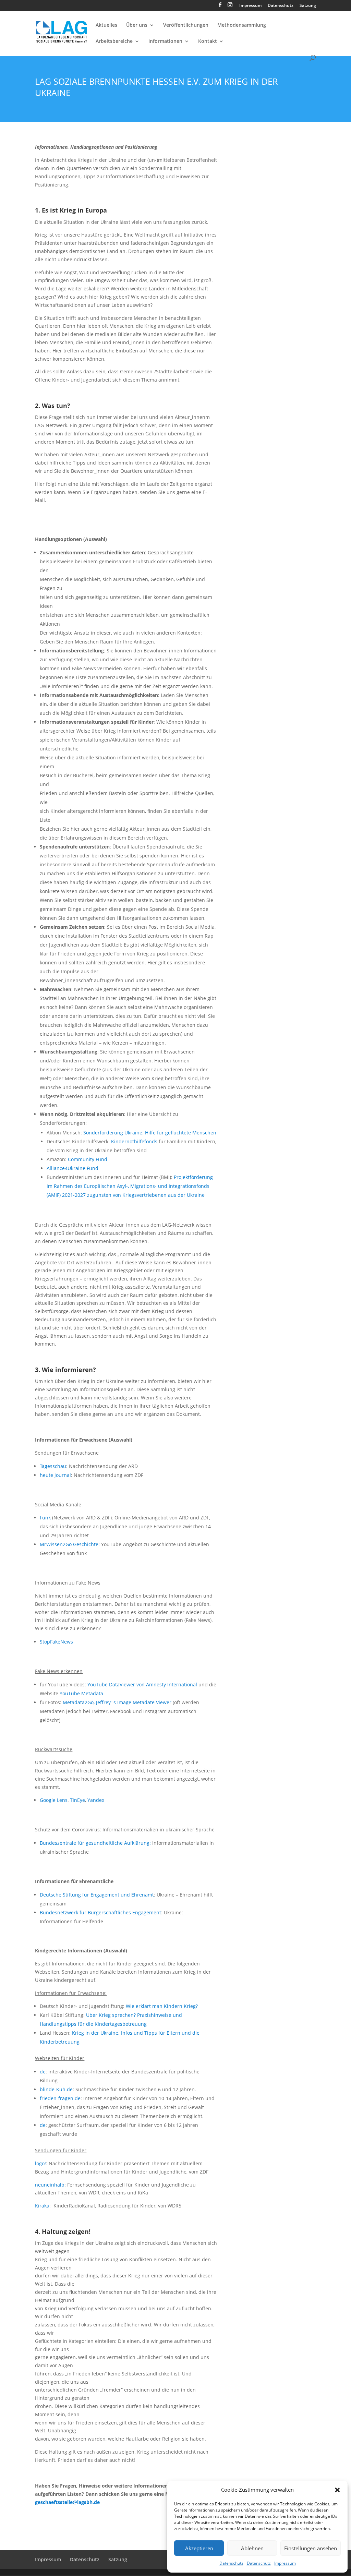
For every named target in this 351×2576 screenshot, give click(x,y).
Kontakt (208, 41)
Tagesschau (53, 1466)
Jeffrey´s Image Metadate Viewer (134, 1702)
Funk (45, 1518)
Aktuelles (106, 25)
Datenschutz (231, 2563)
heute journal (55, 1475)
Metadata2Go (78, 1702)
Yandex (96, 1800)
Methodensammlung (242, 25)
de (43, 2072)
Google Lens (54, 1800)
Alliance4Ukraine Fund (72, 1168)
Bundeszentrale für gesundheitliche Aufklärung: (95, 1843)
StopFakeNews (56, 1642)
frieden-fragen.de (60, 2098)
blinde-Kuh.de (56, 2089)
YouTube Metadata (81, 1693)
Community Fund (88, 1159)
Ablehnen (252, 2548)
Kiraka (42, 2206)
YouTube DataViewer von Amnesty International (142, 1684)
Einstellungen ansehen (311, 2548)
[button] (337, 2490)
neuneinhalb (50, 2185)
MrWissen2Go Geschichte (69, 1544)
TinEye (77, 1800)
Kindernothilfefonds (135, 1141)
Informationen (165, 41)
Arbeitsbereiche (114, 41)
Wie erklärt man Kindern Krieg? (162, 2006)
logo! (40, 2163)
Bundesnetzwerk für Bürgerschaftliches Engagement (100, 1912)
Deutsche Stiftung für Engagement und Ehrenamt (97, 1895)
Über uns (137, 25)
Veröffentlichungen (186, 25)
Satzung (308, 6)
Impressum (285, 2563)
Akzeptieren (199, 2548)
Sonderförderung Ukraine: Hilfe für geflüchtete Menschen (150, 1133)
